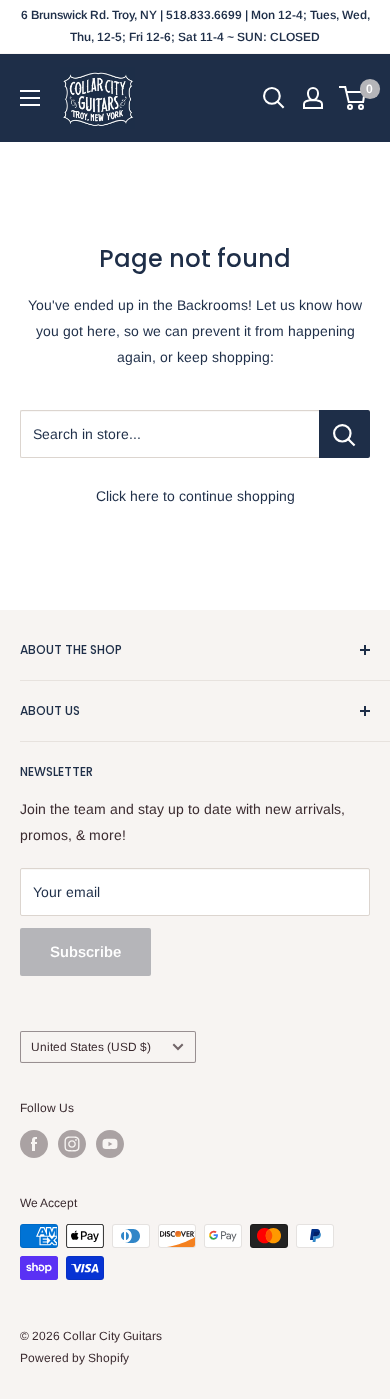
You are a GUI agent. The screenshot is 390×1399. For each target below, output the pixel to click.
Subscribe (85, 951)
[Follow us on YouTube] (110, 1144)
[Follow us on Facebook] (34, 1144)
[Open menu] (30, 98)
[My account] (313, 98)
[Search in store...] (344, 434)
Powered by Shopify (74, 1358)
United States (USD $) (91, 1047)
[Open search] (274, 98)
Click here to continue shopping (195, 496)
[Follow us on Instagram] (72, 1144)
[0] (353, 98)
